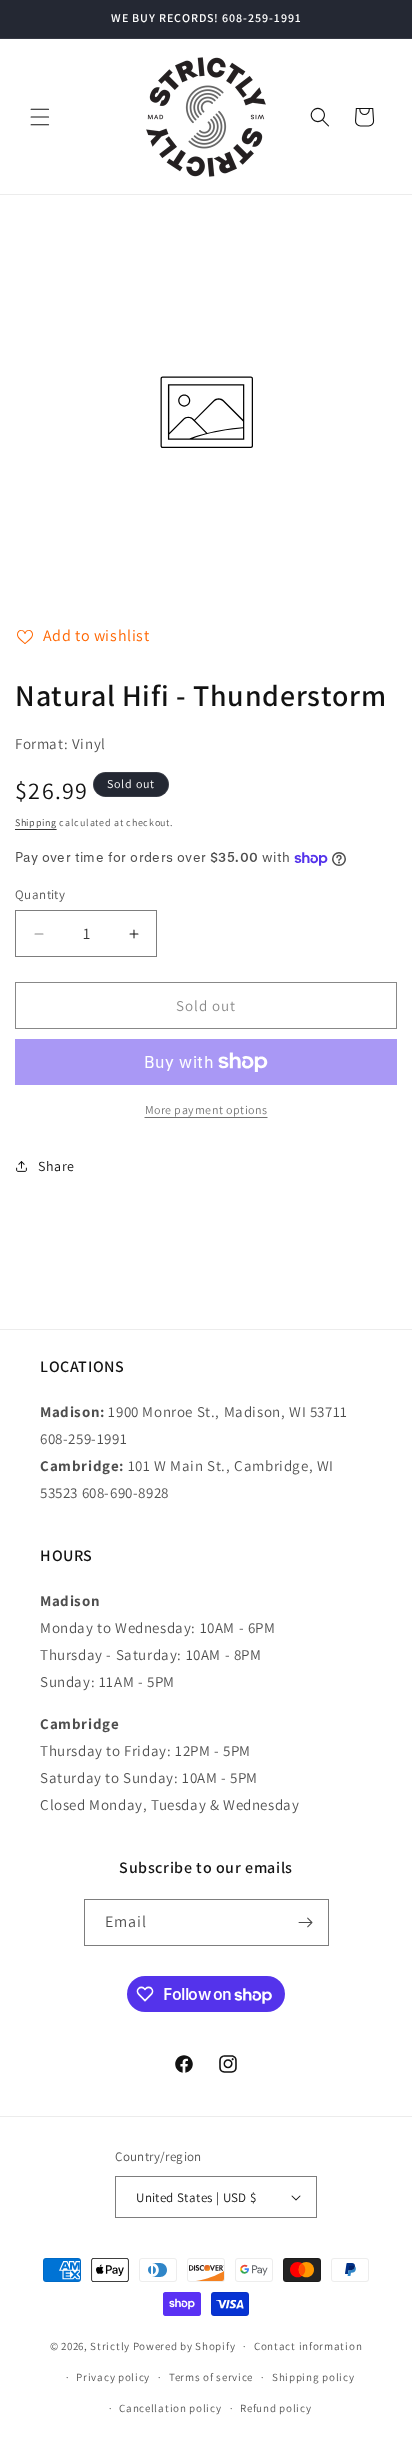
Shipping (36, 822)
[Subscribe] (306, 1922)
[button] (40, 117)
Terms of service (211, 2377)
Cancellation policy (170, 2408)
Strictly (110, 2346)
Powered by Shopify (184, 2346)
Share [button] (56, 1166)
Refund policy (275, 2408)
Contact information (308, 2346)
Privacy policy (113, 2377)
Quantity (40, 894)
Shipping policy (313, 2377)
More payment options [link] (206, 1109)
